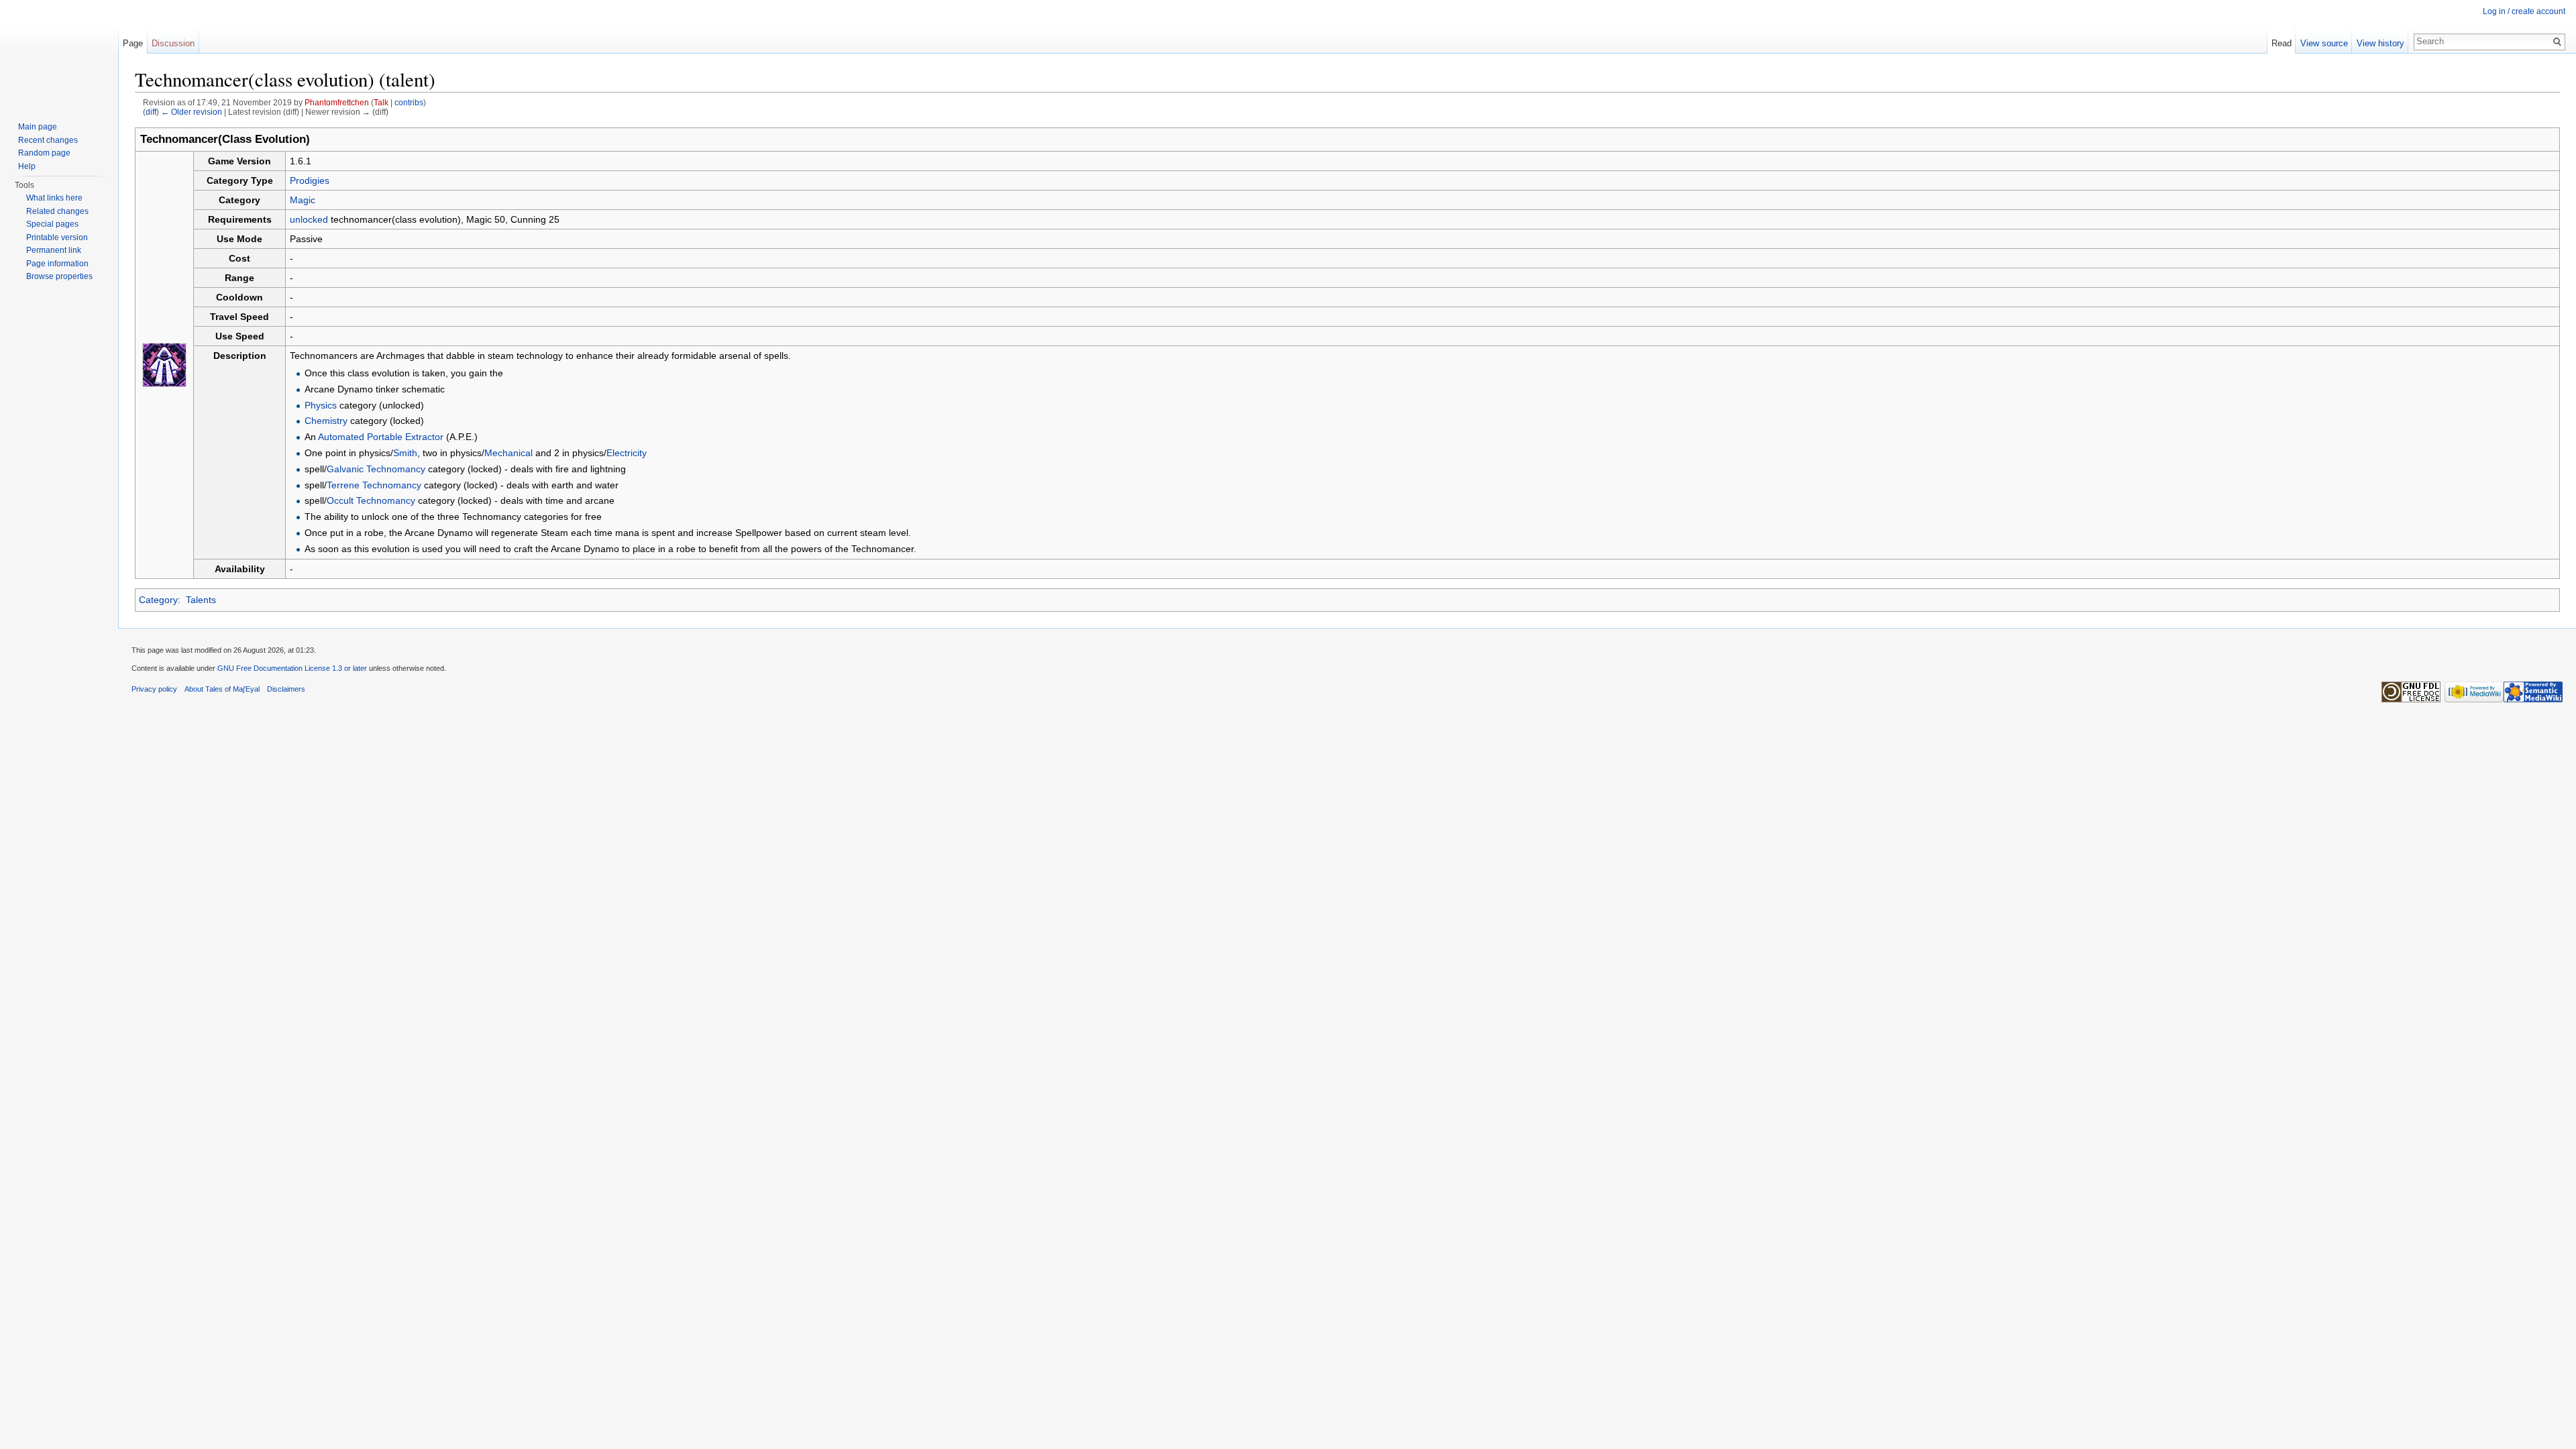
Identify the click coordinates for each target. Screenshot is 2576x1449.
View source (2324, 43)
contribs (409, 102)
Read (2282, 43)
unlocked (309, 219)
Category (158, 600)
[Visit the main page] (59, 54)
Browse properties (59, 276)
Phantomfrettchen (337, 102)
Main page (38, 127)
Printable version (57, 237)
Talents (201, 600)
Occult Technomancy (371, 500)
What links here (54, 198)
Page (133, 43)
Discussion (173, 43)
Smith (405, 453)
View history (2380, 43)
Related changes (57, 211)
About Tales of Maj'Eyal (222, 689)
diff (151, 112)
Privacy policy (154, 689)
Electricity (627, 453)
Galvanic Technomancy (376, 469)
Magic (303, 200)
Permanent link (54, 250)
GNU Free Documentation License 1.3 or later (292, 668)
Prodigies (310, 180)
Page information (57, 264)
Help (27, 166)
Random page (44, 153)
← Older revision (192, 112)
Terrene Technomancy (374, 485)
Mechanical (508, 453)
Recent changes (48, 140)
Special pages (52, 224)
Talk (381, 102)
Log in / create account (2524, 11)
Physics (321, 405)
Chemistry (326, 421)
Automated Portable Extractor (381, 437)
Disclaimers (286, 689)
